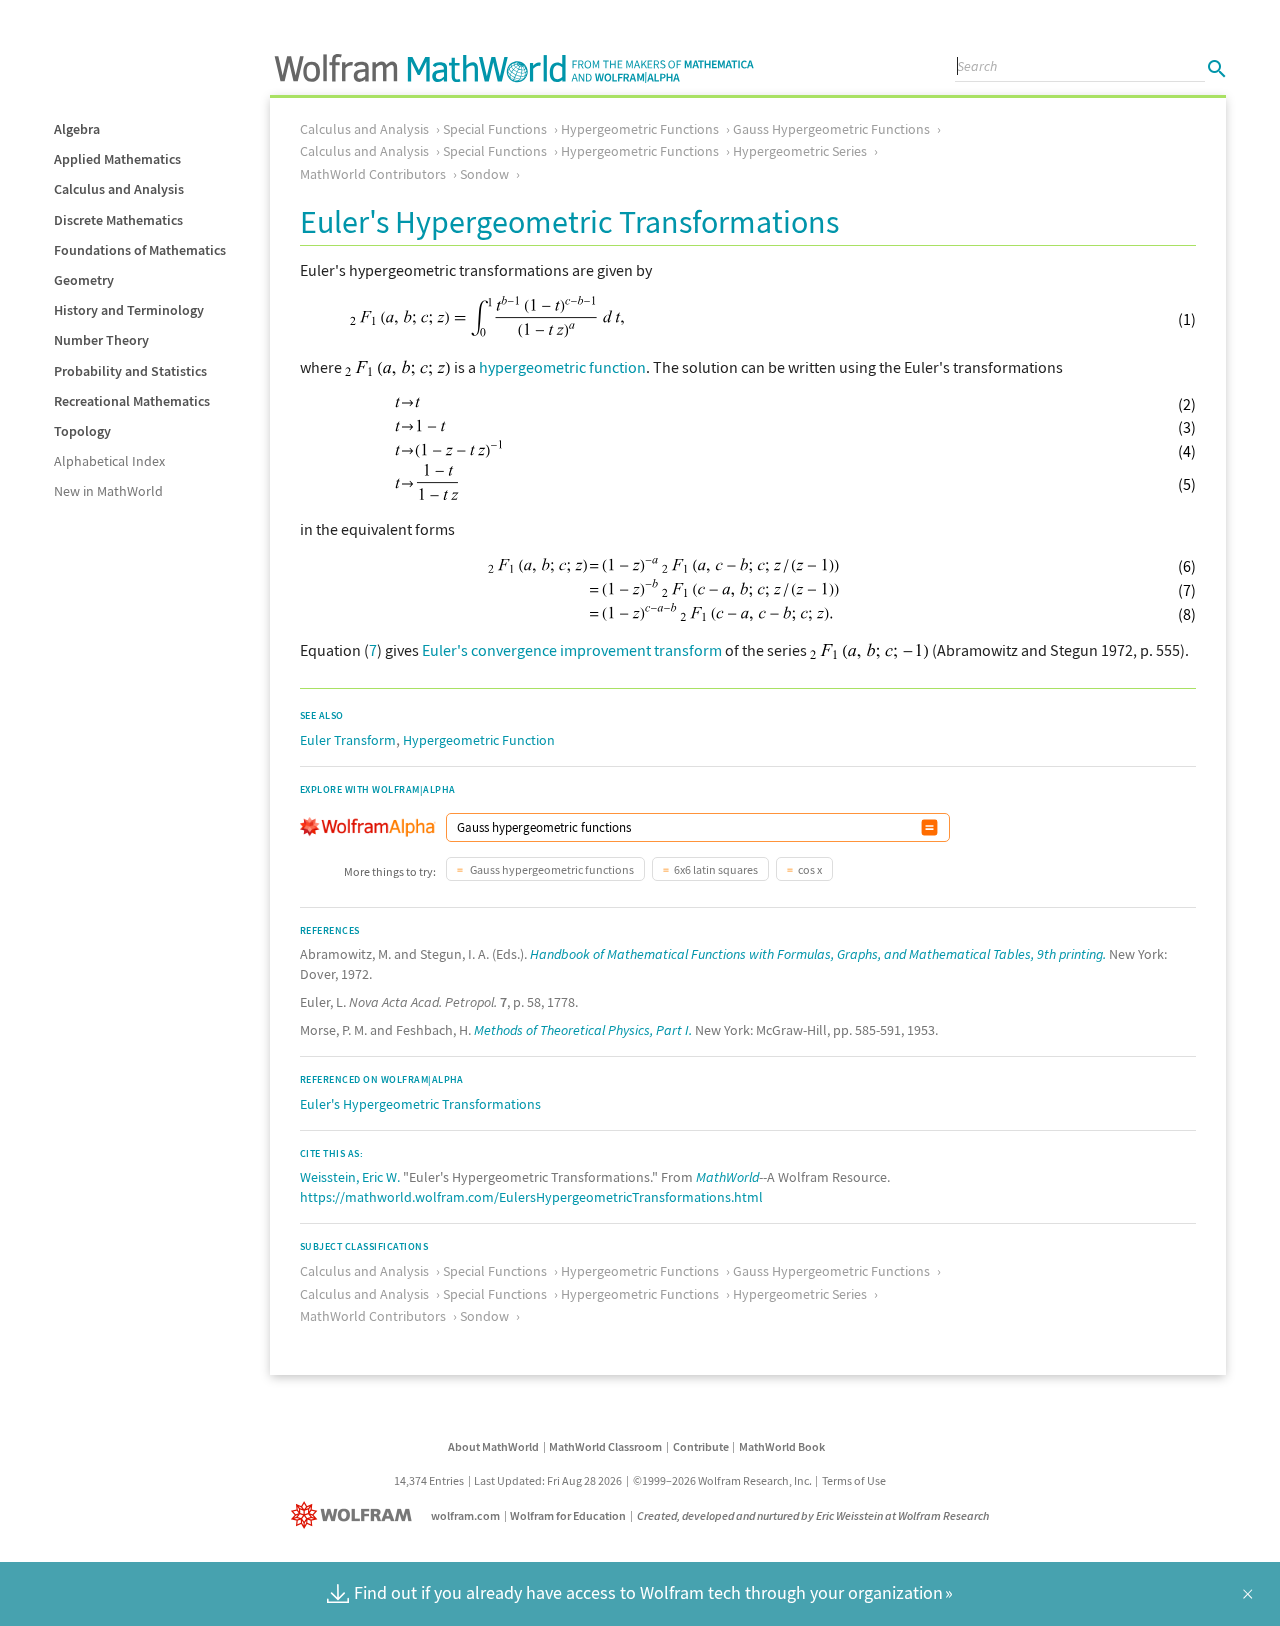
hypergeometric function (562, 367)
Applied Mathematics (117, 159)
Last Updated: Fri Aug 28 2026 (548, 1480)
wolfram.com (465, 1515)
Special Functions (495, 129)
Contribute (701, 1446)
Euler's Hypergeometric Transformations (420, 1104)
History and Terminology (129, 310)
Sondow (484, 174)
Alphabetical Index (109, 461)
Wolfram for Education (568, 1515)
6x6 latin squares (716, 869)
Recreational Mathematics (132, 401)
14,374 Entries (429, 1480)
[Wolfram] (355, 1515)
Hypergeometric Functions (640, 129)
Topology (82, 431)
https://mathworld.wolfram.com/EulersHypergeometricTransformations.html (531, 1197)
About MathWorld (493, 1446)
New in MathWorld (108, 491)
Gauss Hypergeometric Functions (831, 129)
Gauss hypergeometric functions (551, 869)
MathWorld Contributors (373, 174)
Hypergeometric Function (479, 740)
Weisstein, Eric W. (350, 1177)
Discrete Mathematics (118, 220)
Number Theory (101, 340)
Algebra (77, 129)
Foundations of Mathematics (140, 250)
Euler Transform (348, 740)
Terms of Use (854, 1480)
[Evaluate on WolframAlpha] (929, 827)
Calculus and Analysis (119, 189)
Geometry (84, 280)
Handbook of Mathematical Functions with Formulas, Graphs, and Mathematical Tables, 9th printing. (818, 954)
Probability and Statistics (130, 371)
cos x (810, 869)
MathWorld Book (782, 1446)
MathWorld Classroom (605, 1446)
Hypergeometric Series (800, 151)
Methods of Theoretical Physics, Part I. (583, 1030)
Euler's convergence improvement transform (572, 650)
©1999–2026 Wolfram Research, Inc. (722, 1480)
